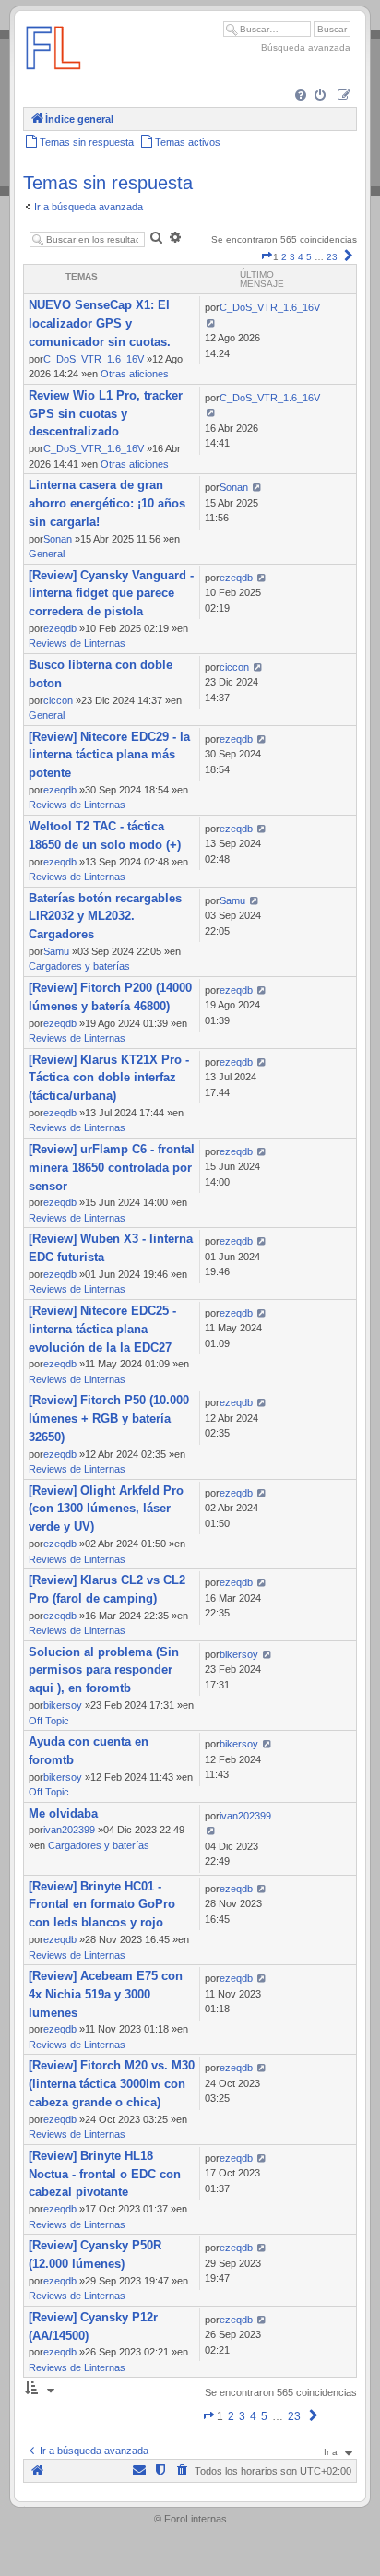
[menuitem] (302, 96)
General (47, 554)
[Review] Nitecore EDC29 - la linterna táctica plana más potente (109, 755)
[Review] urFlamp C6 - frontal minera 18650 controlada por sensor (112, 1168)
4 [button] (301, 257)
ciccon (58, 700)
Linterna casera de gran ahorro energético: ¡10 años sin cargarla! (107, 503)
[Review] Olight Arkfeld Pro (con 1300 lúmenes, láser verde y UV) (106, 1509)
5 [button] (309, 257)
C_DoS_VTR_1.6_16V (94, 359)
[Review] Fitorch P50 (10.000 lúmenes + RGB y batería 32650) (109, 1419)
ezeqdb (60, 628)
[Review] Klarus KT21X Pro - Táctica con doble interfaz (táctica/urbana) (109, 1078)
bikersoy (63, 1705)
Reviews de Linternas (77, 643)
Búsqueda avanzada (306, 48)
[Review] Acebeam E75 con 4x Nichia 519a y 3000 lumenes (106, 1994)
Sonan (58, 539)
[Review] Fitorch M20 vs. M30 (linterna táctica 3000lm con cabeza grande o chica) (112, 2084)
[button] (267, 257)
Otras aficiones (135, 374)
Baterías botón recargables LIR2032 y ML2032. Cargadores (105, 917)
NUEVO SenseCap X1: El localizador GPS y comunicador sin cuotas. (100, 323)
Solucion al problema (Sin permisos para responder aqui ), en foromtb (104, 1670)
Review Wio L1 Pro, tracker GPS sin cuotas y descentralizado (106, 414)
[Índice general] (53, 78)
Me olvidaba (63, 1813)
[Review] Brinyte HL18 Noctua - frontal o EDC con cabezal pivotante (105, 2174)
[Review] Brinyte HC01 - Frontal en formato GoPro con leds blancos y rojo (102, 1905)
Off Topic (49, 1721)
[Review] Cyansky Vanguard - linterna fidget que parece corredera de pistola (111, 594)
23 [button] (332, 257)
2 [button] (284, 257)
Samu (56, 951)
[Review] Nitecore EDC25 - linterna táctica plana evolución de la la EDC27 (102, 1329)
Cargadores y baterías (79, 966)
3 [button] (292, 257)
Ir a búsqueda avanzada (89, 207)
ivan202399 (69, 1830)
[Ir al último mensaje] (211, 323)
